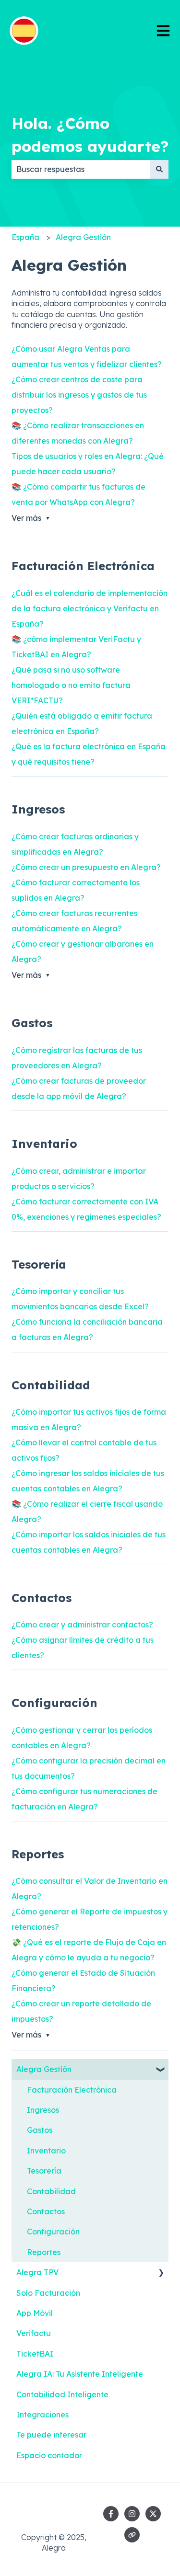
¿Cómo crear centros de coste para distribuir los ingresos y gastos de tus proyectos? (79, 395)
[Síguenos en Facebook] (111, 2514)
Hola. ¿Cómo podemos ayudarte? (90, 135)
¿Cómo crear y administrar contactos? (82, 1625)
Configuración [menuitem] (53, 2232)
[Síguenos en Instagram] (132, 2514)
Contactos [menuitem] (46, 2211)
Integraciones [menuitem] (42, 2415)
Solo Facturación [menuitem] (48, 2293)
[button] (161, 2070)
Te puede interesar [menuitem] (51, 2435)
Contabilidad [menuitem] (51, 2191)
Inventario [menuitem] (46, 2151)
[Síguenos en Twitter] (153, 2514)
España (25, 237)
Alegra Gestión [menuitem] (44, 2069)
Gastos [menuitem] (40, 2130)
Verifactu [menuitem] (34, 2333)
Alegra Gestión (83, 237)
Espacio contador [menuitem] (49, 2455)
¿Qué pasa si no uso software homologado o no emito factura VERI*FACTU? (71, 685)
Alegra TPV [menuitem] (37, 2272)
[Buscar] (159, 169)
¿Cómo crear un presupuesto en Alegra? (86, 867)
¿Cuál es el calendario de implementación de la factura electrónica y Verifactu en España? (90, 608)
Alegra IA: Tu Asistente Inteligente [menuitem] (80, 2374)
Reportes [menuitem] (44, 2252)
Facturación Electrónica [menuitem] (72, 2090)
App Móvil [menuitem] (35, 2313)
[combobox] (81, 169)
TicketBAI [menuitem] (35, 2354)
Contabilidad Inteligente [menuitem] (62, 2394)
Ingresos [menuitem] (43, 2110)
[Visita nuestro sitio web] (132, 2535)
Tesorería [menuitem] (44, 2171)
